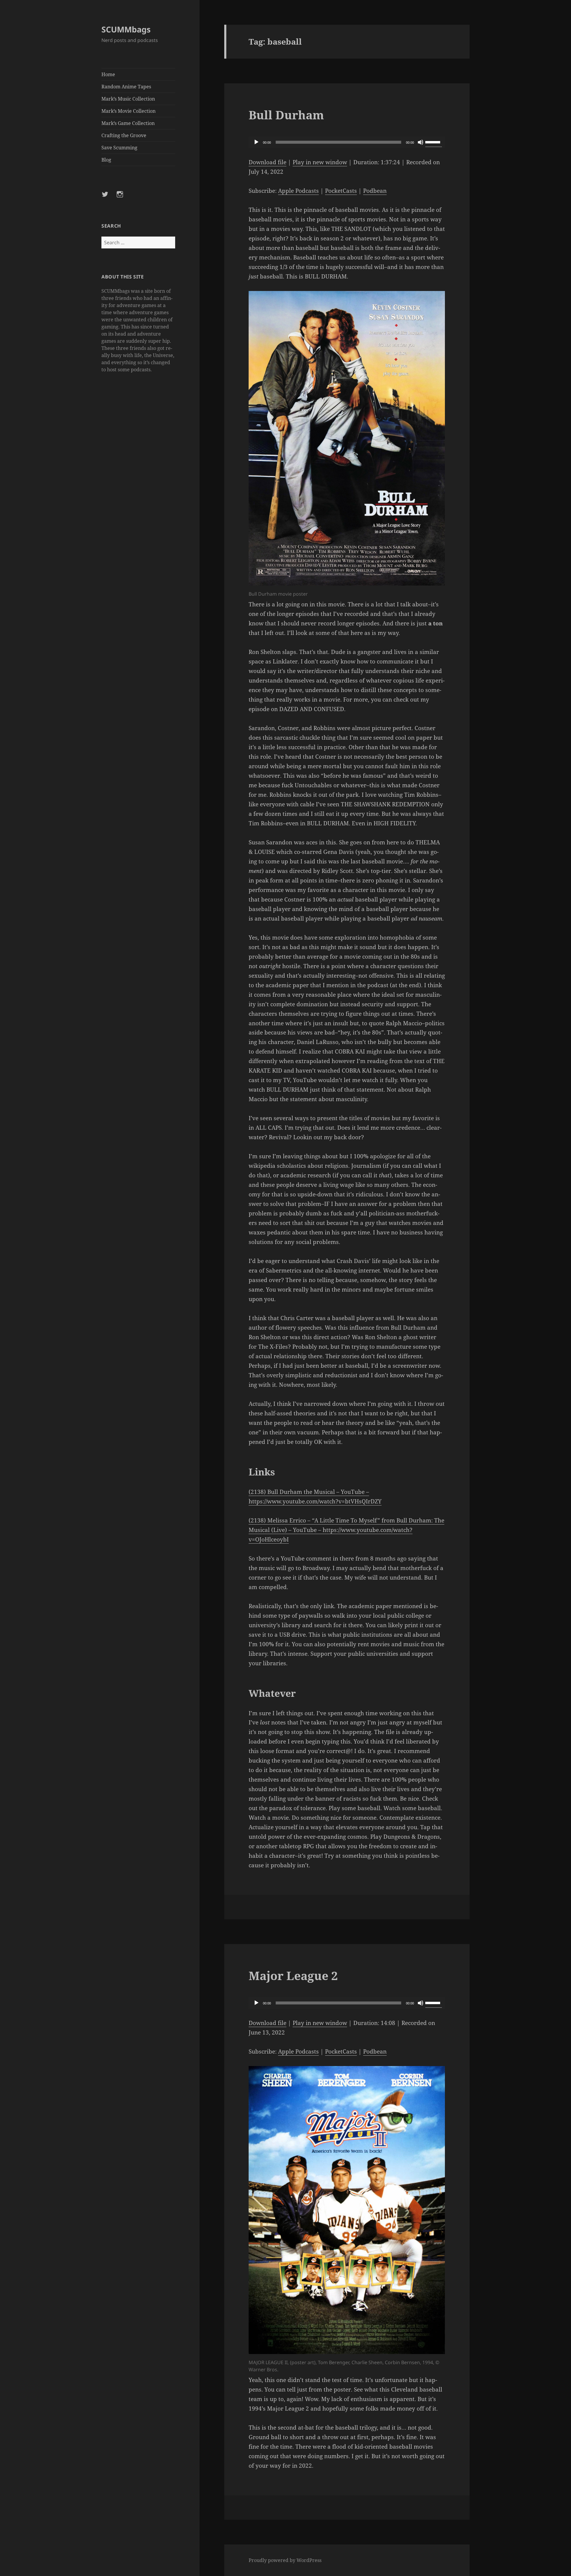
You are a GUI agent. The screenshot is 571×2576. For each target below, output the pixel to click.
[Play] (256, 142)
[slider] (434, 142)
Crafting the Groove (124, 135)
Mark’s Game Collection (128, 123)
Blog (106, 160)
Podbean (375, 191)
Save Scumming (119, 148)
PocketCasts (341, 191)
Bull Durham (286, 115)
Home (108, 74)
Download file (268, 162)
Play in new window (320, 162)
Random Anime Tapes (126, 87)
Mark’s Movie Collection (128, 111)
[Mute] (421, 142)
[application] (347, 142)
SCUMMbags (126, 29)
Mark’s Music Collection (128, 99)
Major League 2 (293, 1975)
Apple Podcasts (298, 191)
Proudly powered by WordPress (285, 2560)
